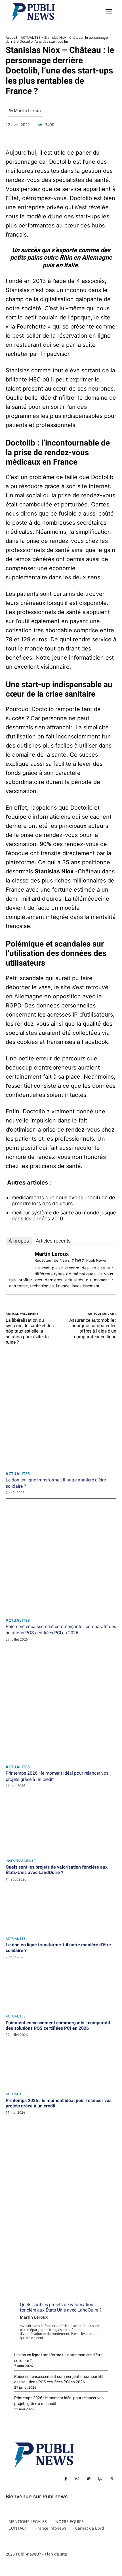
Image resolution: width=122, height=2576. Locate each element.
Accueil (11, 37)
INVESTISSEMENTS (21, 1861)
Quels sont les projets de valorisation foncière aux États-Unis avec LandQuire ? (57, 1870)
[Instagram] (77, 2479)
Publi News (96, 1260)
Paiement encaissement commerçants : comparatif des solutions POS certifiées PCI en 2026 (58, 2025)
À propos (19, 1241)
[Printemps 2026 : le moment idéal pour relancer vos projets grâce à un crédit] (61, 2142)
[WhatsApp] (61, 1845)
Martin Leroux (34, 2317)
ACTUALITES (16, 1939)
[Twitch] (100, 2479)
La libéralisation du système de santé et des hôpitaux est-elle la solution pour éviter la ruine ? (30, 1331)
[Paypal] (89, 2479)
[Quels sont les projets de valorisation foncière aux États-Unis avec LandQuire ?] (61, 1909)
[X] (61, 1818)
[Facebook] (61, 1805)
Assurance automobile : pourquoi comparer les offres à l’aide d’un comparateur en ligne (93, 1328)
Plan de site (56, 2554)
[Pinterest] (61, 1831)
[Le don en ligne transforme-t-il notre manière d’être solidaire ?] (61, 1986)
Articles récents (53, 1241)
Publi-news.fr (29, 2554)
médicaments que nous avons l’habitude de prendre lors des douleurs (63, 1201)
